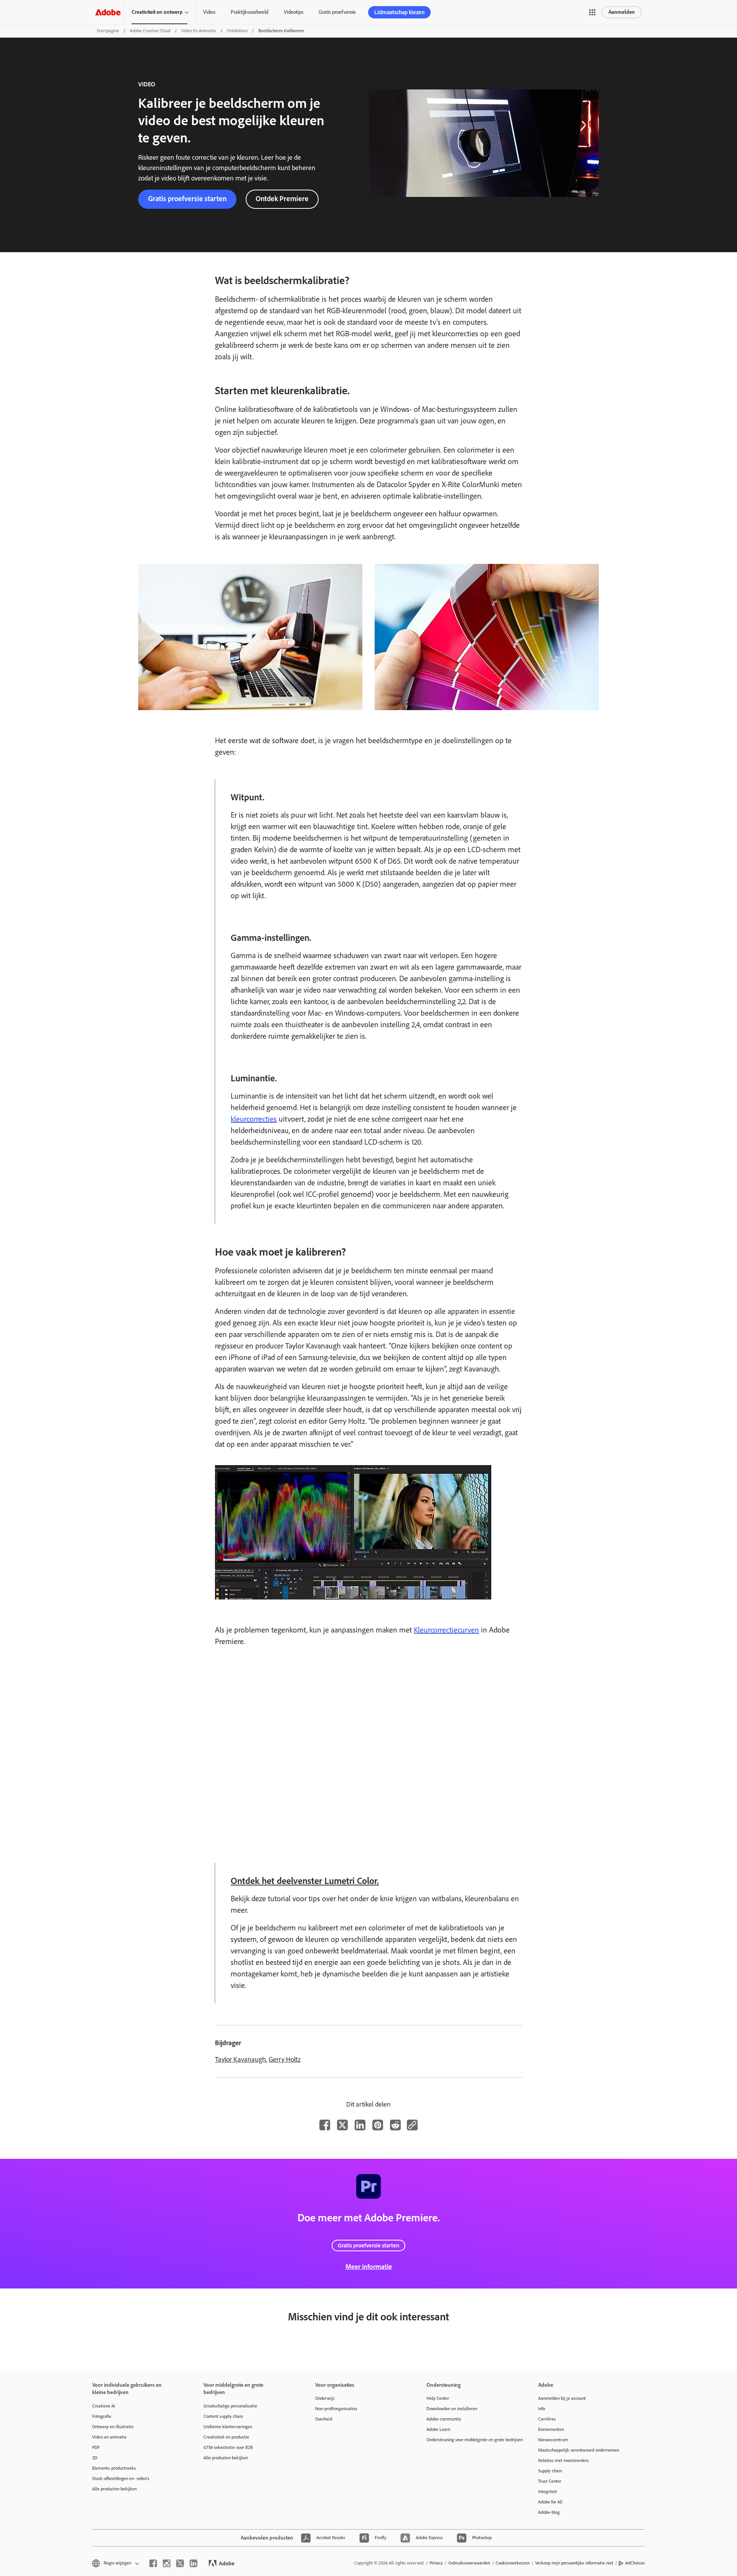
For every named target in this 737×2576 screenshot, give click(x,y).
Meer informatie (369, 2267)
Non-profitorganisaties (336, 2409)
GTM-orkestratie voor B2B (228, 2447)
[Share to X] (342, 2125)
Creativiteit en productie (226, 2437)
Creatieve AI (104, 2406)
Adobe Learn (438, 2429)
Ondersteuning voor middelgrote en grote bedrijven (471, 2440)
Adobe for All (550, 2502)
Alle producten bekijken (114, 2489)
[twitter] (180, 2563)
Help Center (438, 2398)
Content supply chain (223, 2416)
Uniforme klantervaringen (228, 2427)
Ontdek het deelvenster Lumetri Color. (305, 1881)
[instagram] (167, 2563)
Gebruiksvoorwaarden (469, 2563)
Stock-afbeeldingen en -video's (121, 2479)
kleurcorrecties (254, 1119)
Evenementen (551, 2429)
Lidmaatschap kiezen (399, 12)
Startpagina (108, 31)
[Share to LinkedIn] (360, 2125)
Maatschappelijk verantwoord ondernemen (579, 2450)
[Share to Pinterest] (378, 2125)
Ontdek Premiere (282, 199)
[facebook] (153, 2563)
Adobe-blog (549, 2512)
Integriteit (548, 2492)
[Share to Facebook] (325, 2125)
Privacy (436, 2563)
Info (542, 2409)
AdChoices (635, 2563)
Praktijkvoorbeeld (250, 12)
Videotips (293, 12)
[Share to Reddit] (395, 2125)
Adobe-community (444, 2419)
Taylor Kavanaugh (240, 2059)
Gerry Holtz (285, 2059)
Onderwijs (325, 2398)
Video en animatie (199, 31)
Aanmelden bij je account (562, 2398)
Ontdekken (237, 31)
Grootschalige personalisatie (230, 2406)
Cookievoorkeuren (513, 2563)
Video (209, 12)
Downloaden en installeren (452, 2409)
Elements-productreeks (114, 2468)
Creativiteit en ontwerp (157, 12)
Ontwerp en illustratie (113, 2427)
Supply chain (550, 2471)
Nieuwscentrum (553, 2440)
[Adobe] (108, 12)
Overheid (324, 2419)
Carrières (547, 2419)
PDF (96, 2447)
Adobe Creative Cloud (150, 31)
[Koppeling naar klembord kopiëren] (412, 2125)
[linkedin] (193, 2563)
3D (95, 2458)
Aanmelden (622, 12)
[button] (592, 12)
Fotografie (102, 2416)
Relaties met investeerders (563, 2460)
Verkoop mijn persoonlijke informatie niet (574, 2563)
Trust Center (550, 2481)
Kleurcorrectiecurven (446, 1630)
